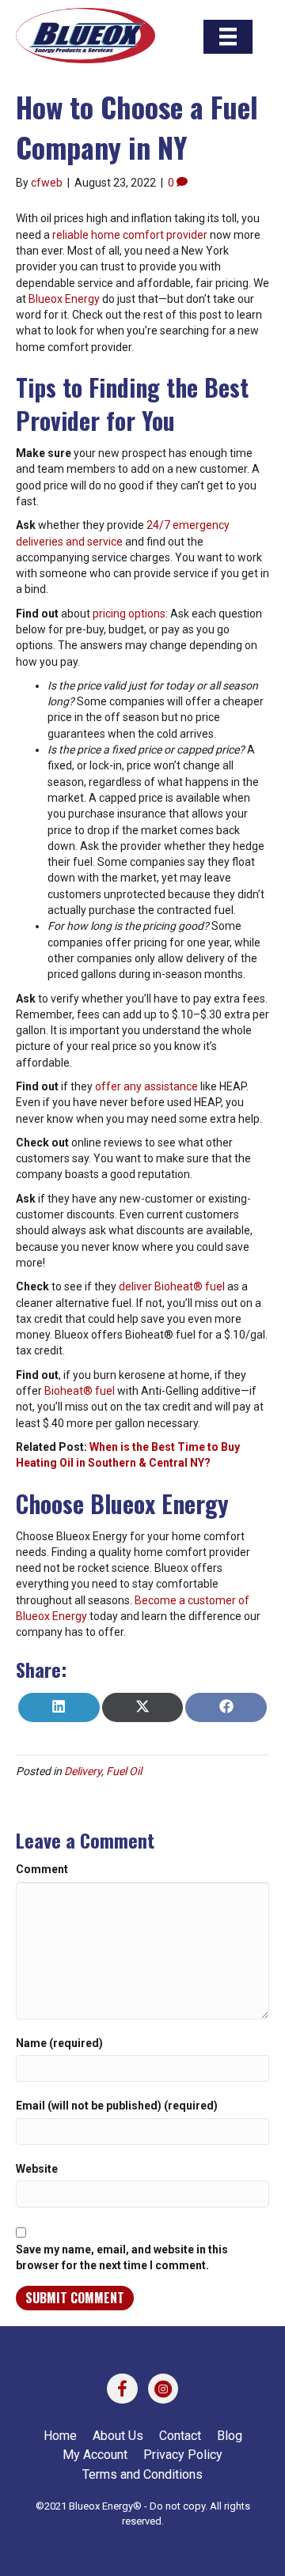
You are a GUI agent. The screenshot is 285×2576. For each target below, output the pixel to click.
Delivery (83, 1771)
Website (37, 2169)
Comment (42, 1869)
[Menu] (228, 36)
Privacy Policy (183, 2455)
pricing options (129, 614)
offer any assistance (146, 1086)
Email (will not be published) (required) (117, 2106)
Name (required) (59, 2043)
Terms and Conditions (142, 2474)
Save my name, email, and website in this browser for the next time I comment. (122, 2257)
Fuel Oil (124, 1771)
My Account (95, 2455)
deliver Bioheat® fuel (172, 1286)
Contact (180, 2436)
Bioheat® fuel (80, 1391)
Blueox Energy (64, 299)
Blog (230, 2436)
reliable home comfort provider (130, 235)
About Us (118, 2436)
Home (60, 2436)
